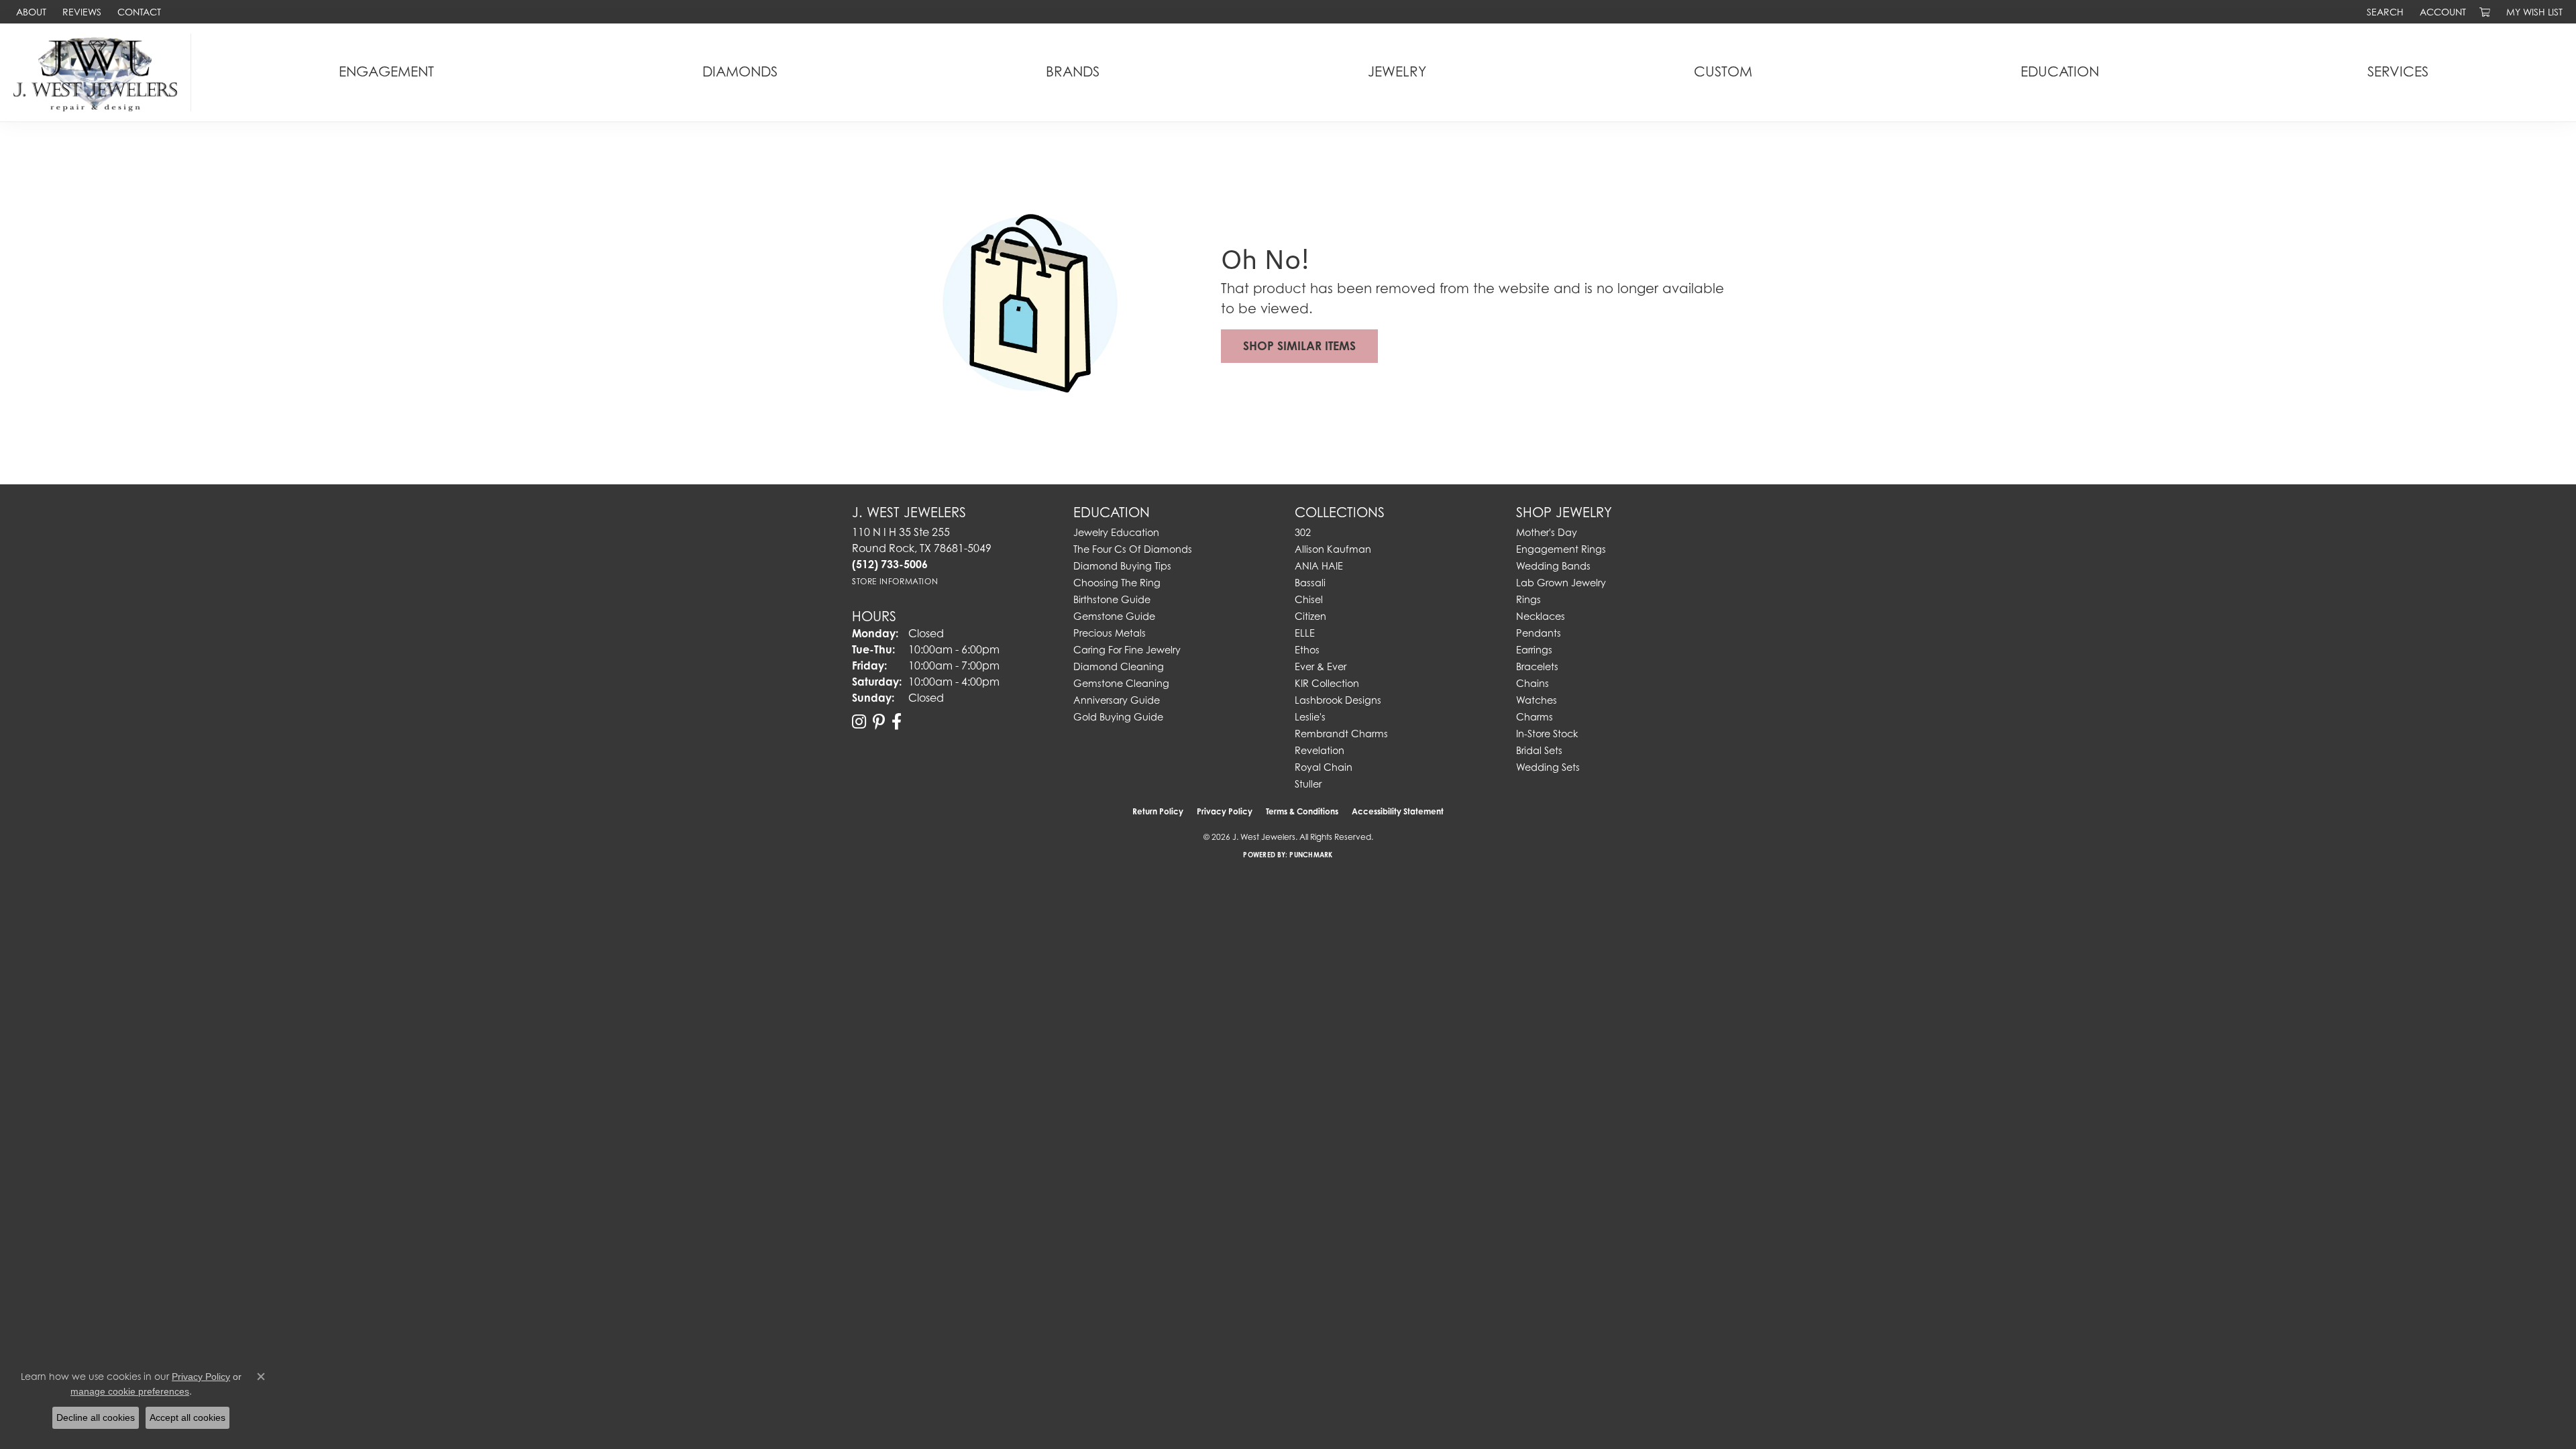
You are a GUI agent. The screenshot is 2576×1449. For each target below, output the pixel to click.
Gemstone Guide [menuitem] (1114, 616)
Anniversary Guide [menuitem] (1117, 700)
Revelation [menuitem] (1320, 750)
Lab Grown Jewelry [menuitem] (1561, 583)
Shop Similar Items (1299, 346)
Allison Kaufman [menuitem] (1333, 549)
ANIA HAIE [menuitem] (1319, 566)
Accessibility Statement (1398, 811)
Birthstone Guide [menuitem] (1112, 599)
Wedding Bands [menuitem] (1553, 566)
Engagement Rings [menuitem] (1561, 549)
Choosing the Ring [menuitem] (1117, 583)
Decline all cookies (96, 1417)
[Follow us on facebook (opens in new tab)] (897, 722)
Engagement (386, 71)
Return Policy (1158, 811)
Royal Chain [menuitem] (1324, 767)
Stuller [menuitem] (1308, 784)
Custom (1723, 71)
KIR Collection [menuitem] (1327, 683)
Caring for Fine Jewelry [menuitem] (1127, 650)
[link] (30, 12)
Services (2398, 71)
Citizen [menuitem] (1310, 616)
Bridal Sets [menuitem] (1539, 750)
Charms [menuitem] (1535, 717)
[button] (2384, 12)
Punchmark (1311, 855)
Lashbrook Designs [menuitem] (1338, 700)
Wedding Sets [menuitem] (1548, 767)
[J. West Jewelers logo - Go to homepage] (99, 72)
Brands (1073, 71)
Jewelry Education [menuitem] (1116, 532)
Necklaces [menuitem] (1541, 616)
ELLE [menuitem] (1305, 633)
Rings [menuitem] (1528, 599)
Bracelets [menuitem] (1537, 666)
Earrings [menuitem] (1534, 650)
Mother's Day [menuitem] (1547, 532)
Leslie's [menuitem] (1310, 717)
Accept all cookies (187, 1417)
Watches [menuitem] (1537, 700)
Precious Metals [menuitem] (1110, 633)
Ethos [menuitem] (1307, 650)
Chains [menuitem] (1533, 683)
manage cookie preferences (130, 1391)
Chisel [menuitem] (1309, 599)
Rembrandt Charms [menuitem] (1341, 734)
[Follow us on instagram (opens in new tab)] (859, 722)
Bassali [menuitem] (1310, 583)
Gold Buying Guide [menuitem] (1118, 717)
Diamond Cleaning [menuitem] (1119, 666)
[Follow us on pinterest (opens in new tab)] (879, 722)
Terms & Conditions (1302, 811)
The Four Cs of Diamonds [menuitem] (1133, 549)
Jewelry (1397, 71)
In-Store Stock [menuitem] (1547, 734)
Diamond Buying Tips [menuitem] (1122, 566)
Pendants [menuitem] (1539, 633)
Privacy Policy (1225, 811)
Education (2060, 71)
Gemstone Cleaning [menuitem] (1121, 683)
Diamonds (740, 71)
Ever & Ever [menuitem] (1321, 666)
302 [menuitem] (1303, 532)
